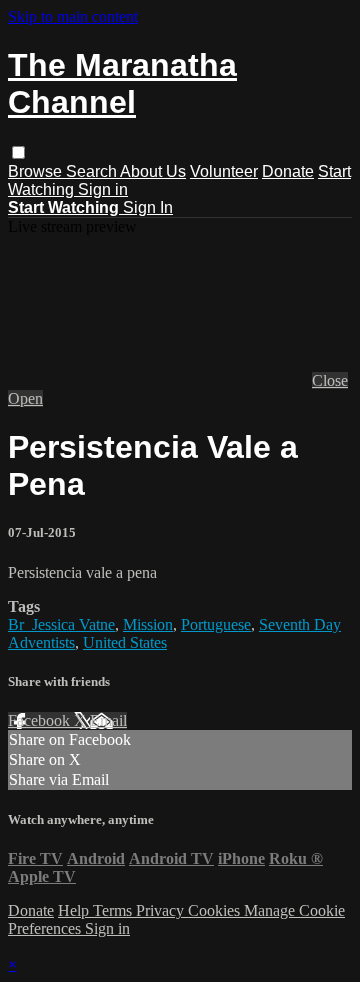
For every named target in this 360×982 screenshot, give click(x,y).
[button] (18, 152)
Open (25, 398)
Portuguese (216, 624)
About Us (153, 171)
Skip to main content (73, 16)
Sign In (148, 207)
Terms (114, 910)
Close (330, 380)
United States (125, 642)
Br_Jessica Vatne (61, 624)
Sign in (103, 189)
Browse (37, 171)
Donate (288, 171)
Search (93, 171)
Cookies (216, 910)
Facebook (41, 720)
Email (108, 720)
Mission (148, 624)
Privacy (162, 910)
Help (75, 910)
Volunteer (224, 171)
